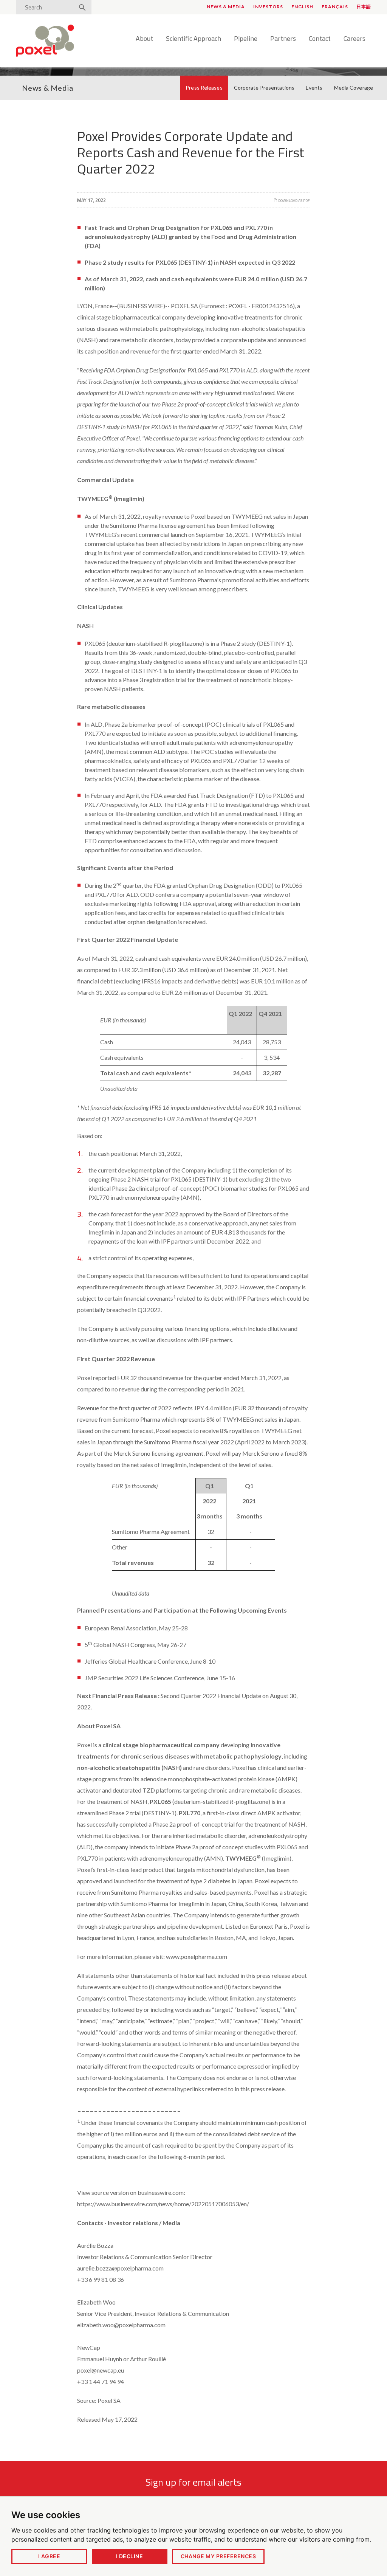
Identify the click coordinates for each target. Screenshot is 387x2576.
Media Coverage (354, 88)
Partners (283, 39)
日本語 (364, 7)
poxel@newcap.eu (101, 2370)
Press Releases (204, 88)
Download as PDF (294, 201)
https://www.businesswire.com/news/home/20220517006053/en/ (163, 2204)
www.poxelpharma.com (197, 1956)
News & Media (226, 7)
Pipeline (246, 39)
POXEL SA (184, 306)
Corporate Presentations (264, 88)
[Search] (82, 8)
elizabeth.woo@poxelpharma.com (121, 2325)
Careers (354, 39)
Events (314, 88)
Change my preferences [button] (218, 2556)
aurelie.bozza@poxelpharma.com (120, 2268)
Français (335, 7)
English (302, 7)
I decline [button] (129, 2556)
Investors (268, 7)
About (144, 39)
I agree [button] (49, 2556)
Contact (320, 39)
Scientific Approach (193, 39)
